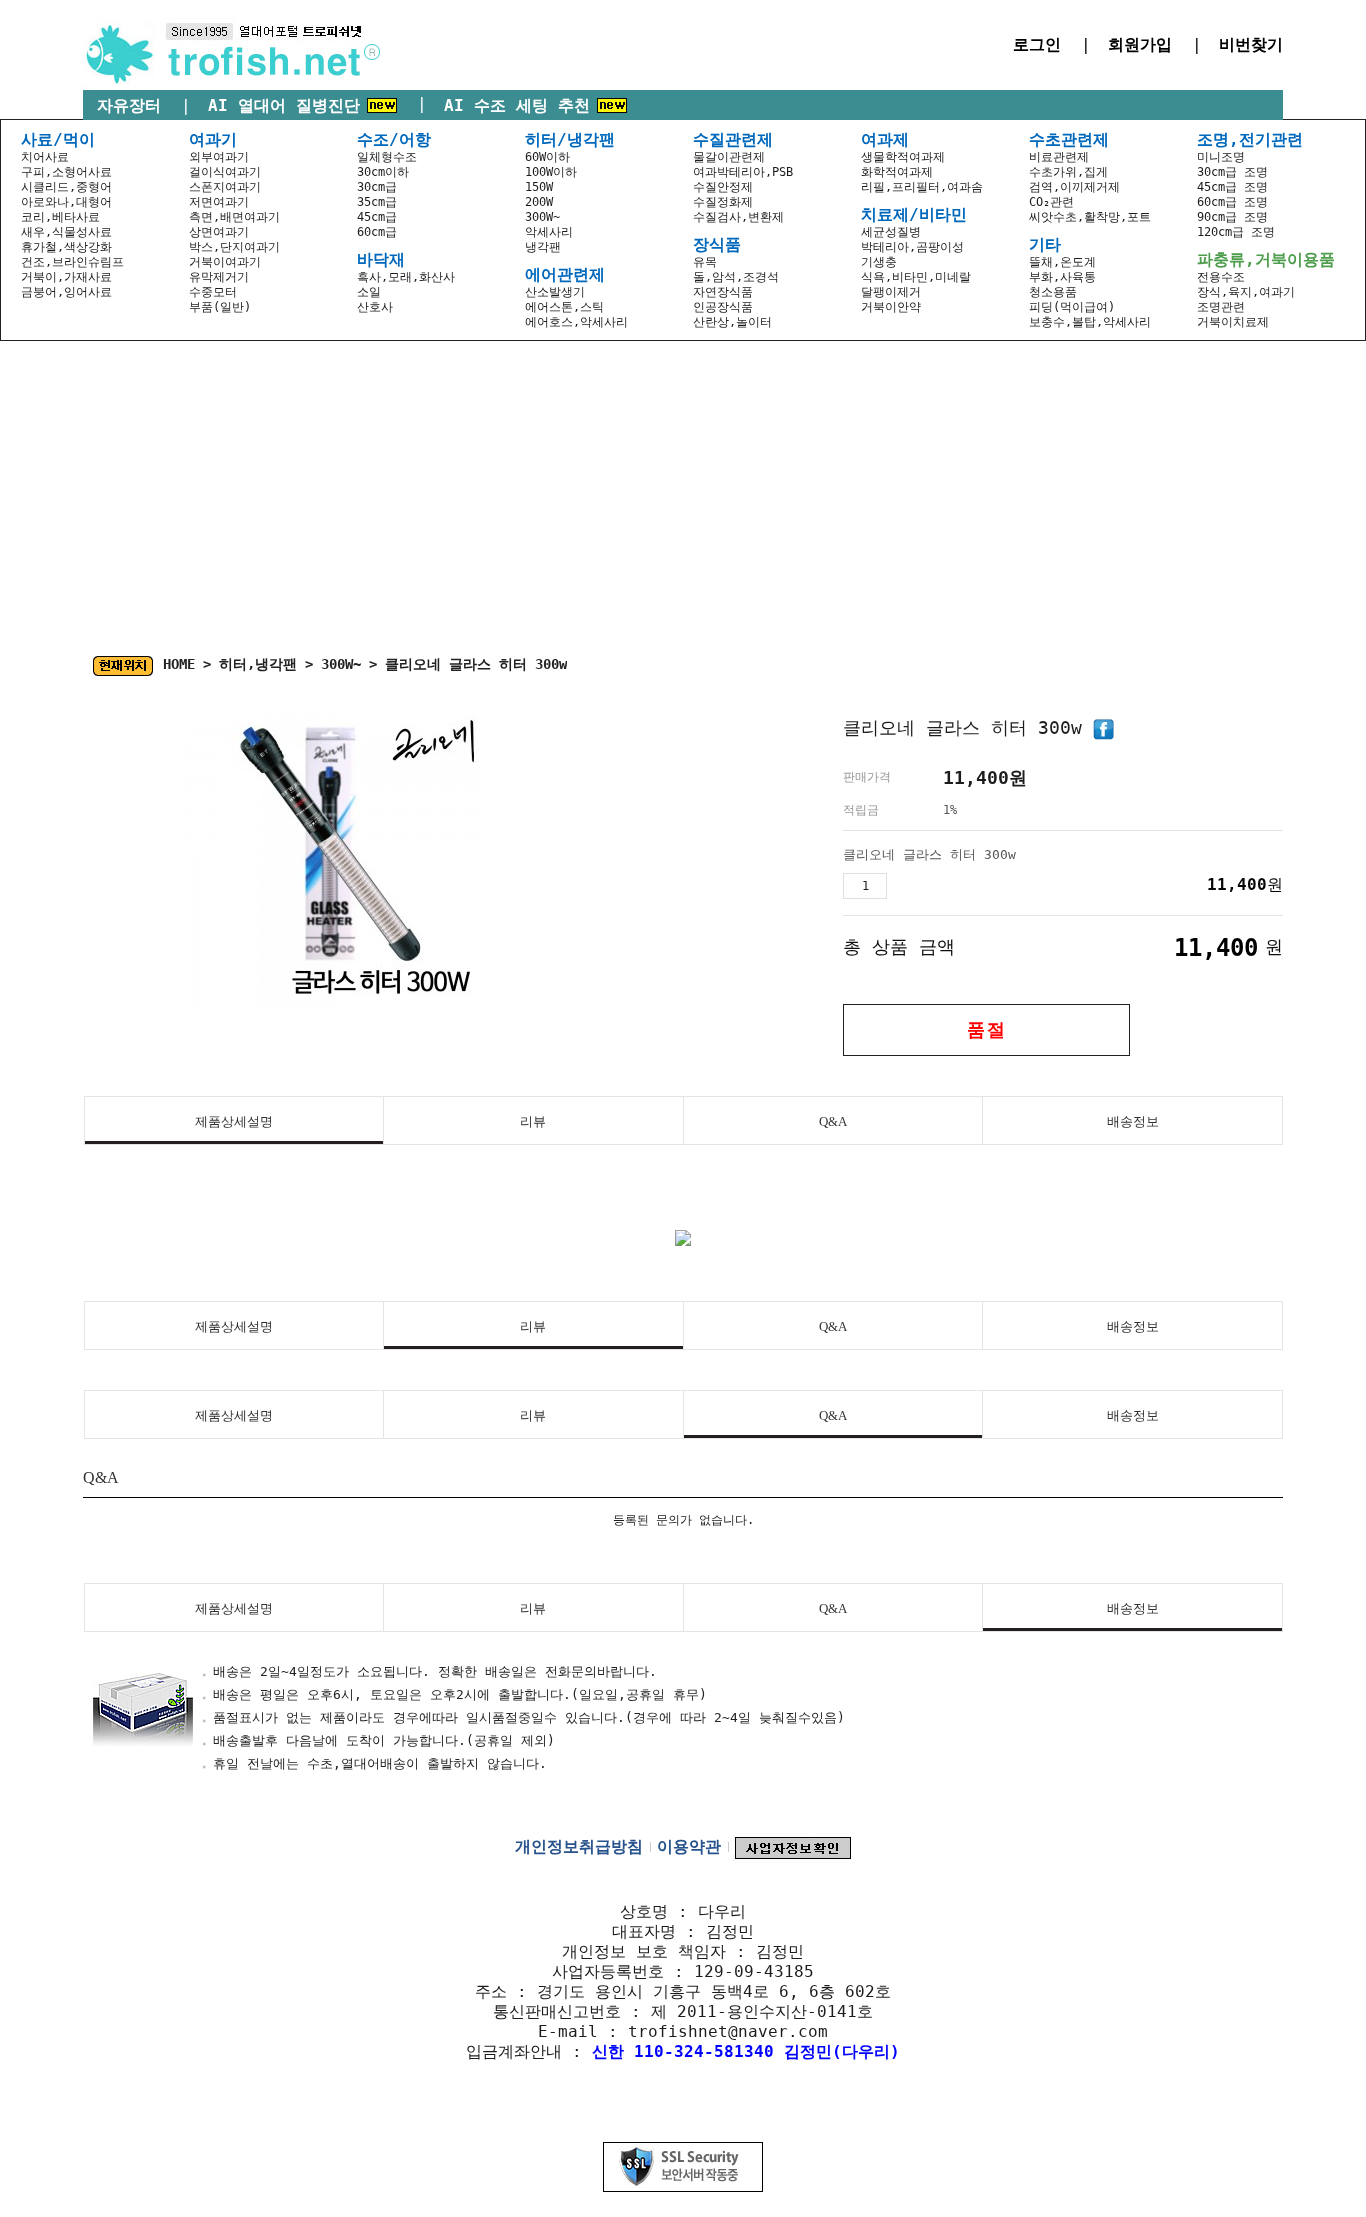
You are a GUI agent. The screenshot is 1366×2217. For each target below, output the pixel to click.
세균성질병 (891, 232)
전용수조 (1221, 277)
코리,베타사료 (60, 217)
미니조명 (1221, 157)
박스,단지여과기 (234, 247)
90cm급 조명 (1232, 217)
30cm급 (377, 187)
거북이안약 (891, 307)
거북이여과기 (225, 262)
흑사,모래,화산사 (406, 277)
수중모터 (213, 292)
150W (539, 187)
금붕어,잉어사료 (66, 292)
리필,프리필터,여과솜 (922, 187)
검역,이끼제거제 (1074, 187)
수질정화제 (723, 202)
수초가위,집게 (1068, 172)
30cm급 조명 (1232, 172)
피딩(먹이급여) (1072, 307)
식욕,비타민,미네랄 (916, 277)
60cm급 (377, 232)
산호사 (375, 307)
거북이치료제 (1233, 322)
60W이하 (547, 157)
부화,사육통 (1062, 277)
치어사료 (45, 157)
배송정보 (1133, 1121)
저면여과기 (219, 202)
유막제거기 (219, 277)
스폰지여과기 (225, 187)
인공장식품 (723, 307)
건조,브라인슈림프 (72, 262)
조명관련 (1221, 307)
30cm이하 (383, 172)
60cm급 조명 (1232, 202)
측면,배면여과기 (234, 217)
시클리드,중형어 (66, 187)
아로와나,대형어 (66, 202)
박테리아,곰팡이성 (912, 247)
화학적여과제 (897, 172)
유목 (705, 262)
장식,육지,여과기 (1246, 292)
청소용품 (1053, 292)
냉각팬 (543, 247)
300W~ (542, 217)
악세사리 (549, 232)
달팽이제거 (891, 292)
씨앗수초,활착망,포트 (1090, 217)
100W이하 (551, 172)
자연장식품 (723, 292)
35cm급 (377, 202)
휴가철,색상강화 (66, 247)
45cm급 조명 (1232, 187)
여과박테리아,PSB (743, 172)
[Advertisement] (683, 491)
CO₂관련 (1051, 202)
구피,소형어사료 (66, 172)
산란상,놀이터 (732, 322)
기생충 (879, 262)
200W (539, 202)
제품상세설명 (234, 1121)
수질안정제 (723, 187)
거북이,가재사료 (66, 277)
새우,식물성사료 (66, 232)
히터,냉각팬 (258, 664)
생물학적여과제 (903, 157)
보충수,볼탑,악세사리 (1090, 322)
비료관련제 (1059, 157)
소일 (369, 292)
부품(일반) (220, 307)
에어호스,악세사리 (576, 322)
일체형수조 (387, 157)
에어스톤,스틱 (564, 307)
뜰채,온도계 (1062, 262)
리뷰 (533, 1121)
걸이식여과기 (225, 172)
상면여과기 (219, 232)
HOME (179, 664)
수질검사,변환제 (738, 217)
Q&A (833, 1121)
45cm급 (377, 217)
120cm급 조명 (1236, 232)
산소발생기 (555, 292)
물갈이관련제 (729, 157)
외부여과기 (219, 157)
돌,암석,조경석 (736, 277)
